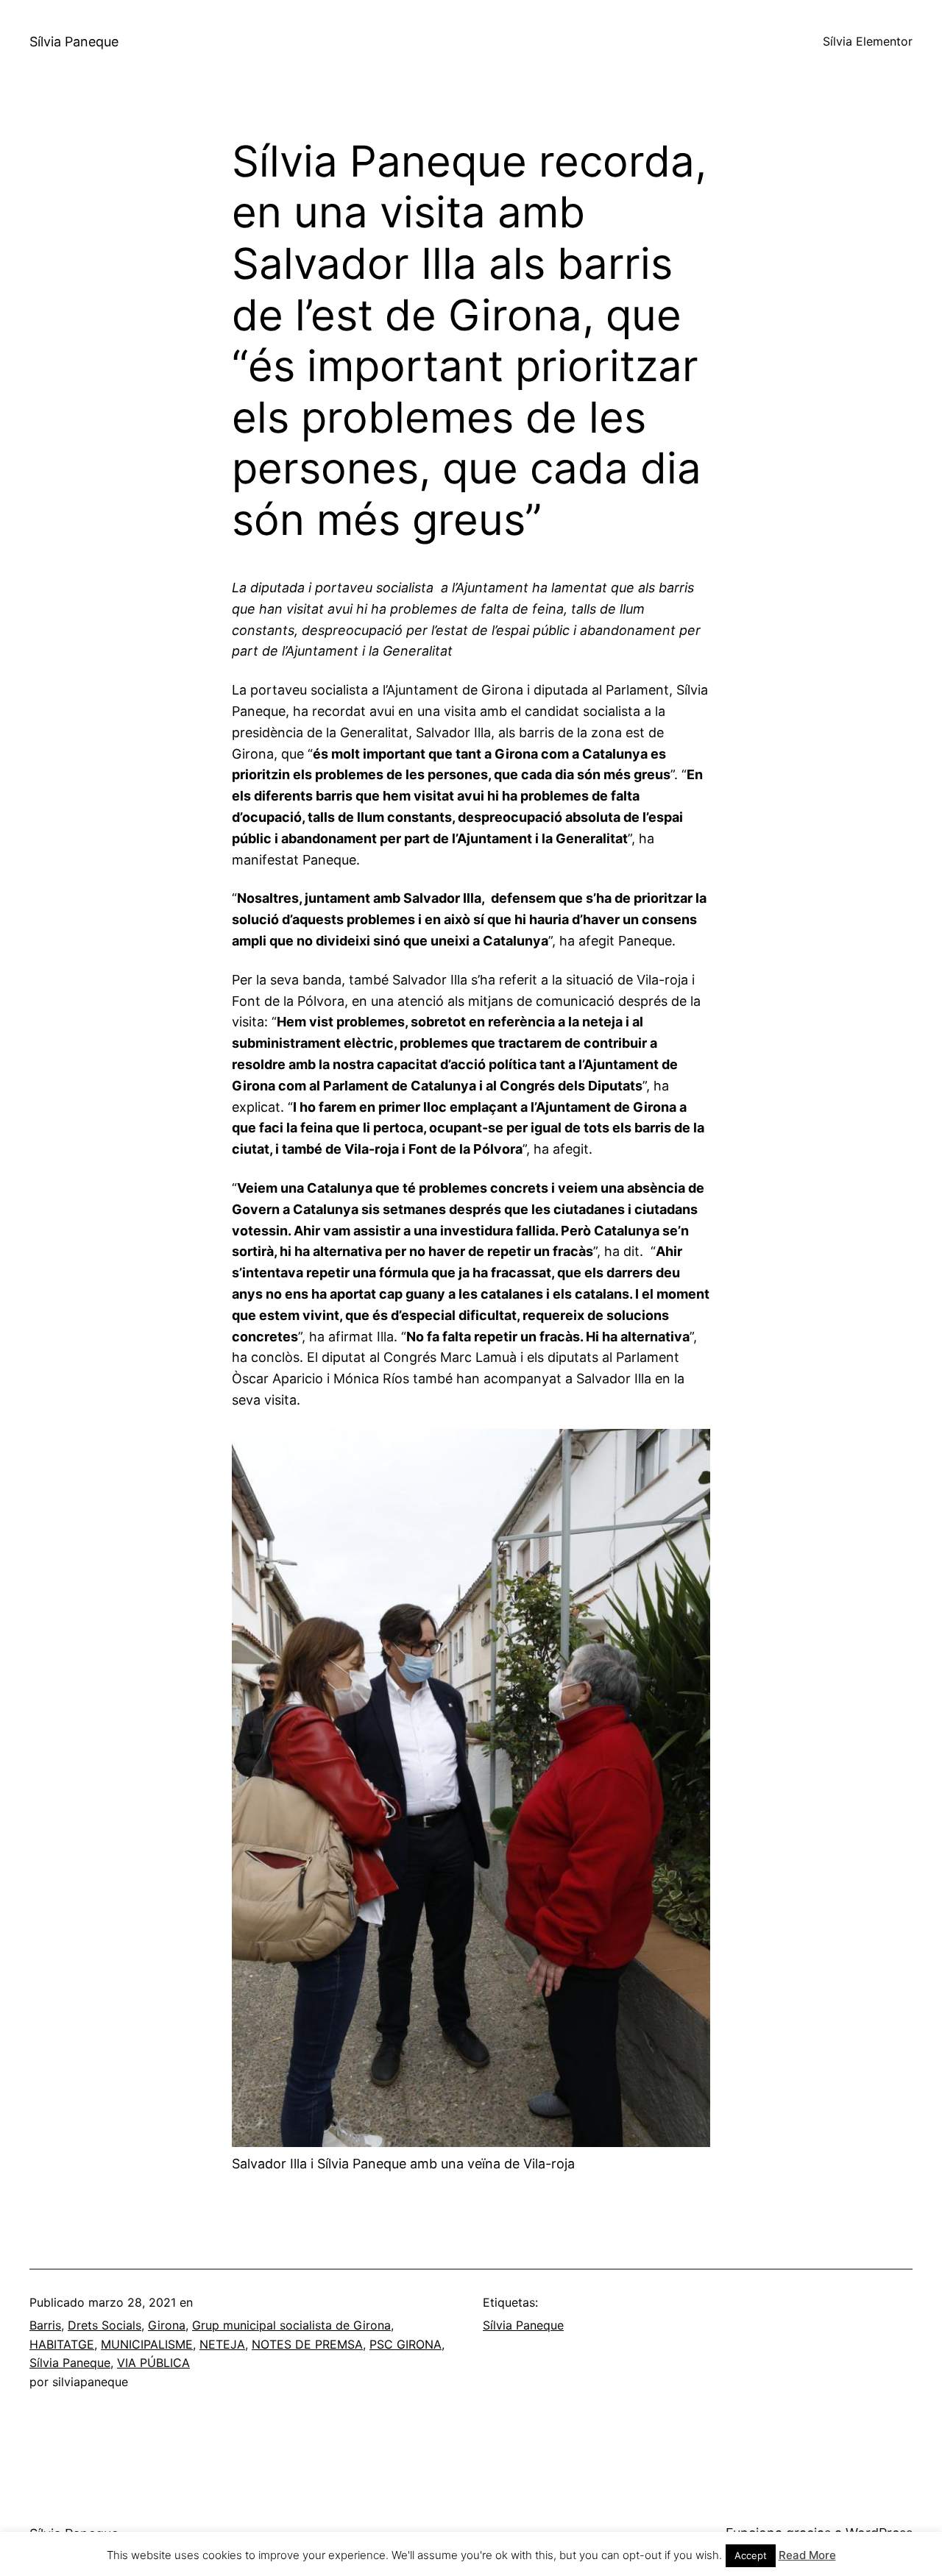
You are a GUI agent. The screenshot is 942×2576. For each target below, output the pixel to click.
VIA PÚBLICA (153, 2363)
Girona (167, 2325)
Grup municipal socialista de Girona (291, 2325)
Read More (807, 2555)
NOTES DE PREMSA (307, 2344)
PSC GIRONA (406, 2344)
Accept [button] (751, 2555)
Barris (45, 2325)
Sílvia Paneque (74, 42)
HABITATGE (62, 2344)
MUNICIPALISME (147, 2344)
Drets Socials (105, 2325)
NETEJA (222, 2344)
